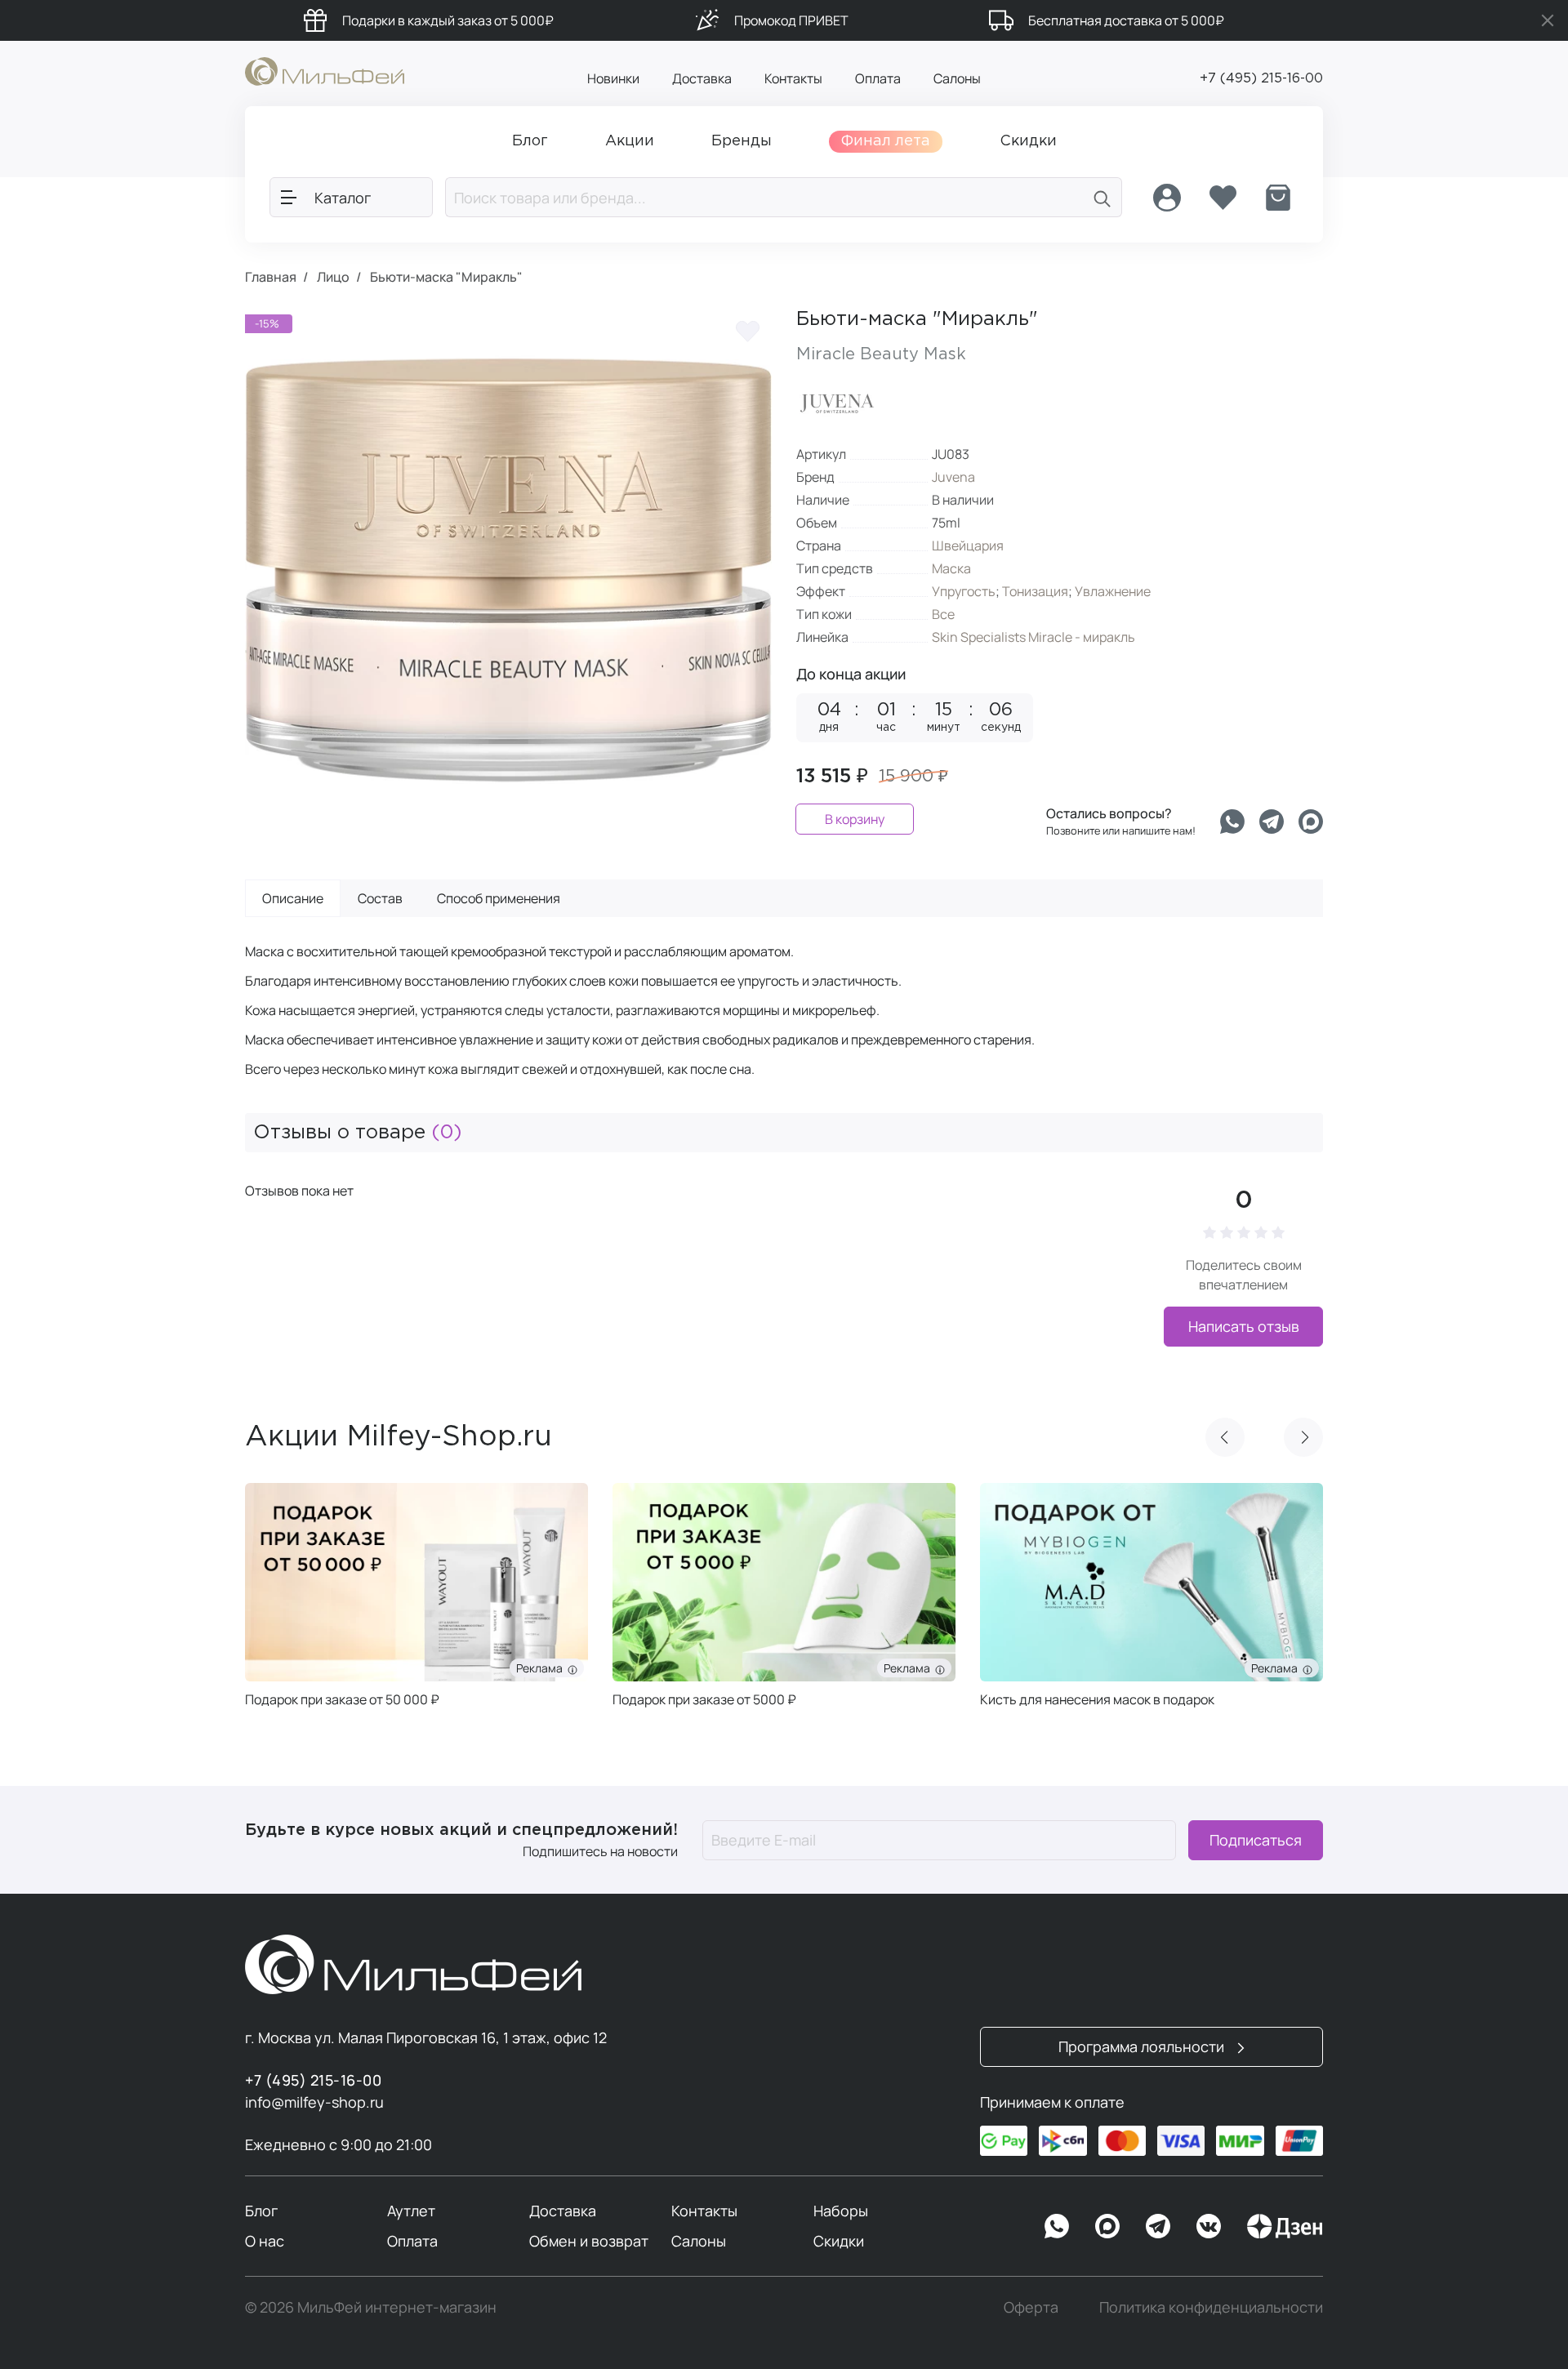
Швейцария (968, 545)
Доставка (702, 78)
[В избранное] (747, 331)
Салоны (957, 78)
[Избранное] (1223, 198)
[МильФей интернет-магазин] (325, 70)
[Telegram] (1272, 822)
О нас (265, 2241)
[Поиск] (1102, 197)
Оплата (878, 78)
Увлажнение (1113, 591)
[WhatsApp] (1057, 2226)
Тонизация (1035, 591)
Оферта (1031, 2307)
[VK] (1209, 2226)
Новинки (613, 78)
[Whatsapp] (1232, 822)
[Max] (1107, 2226)
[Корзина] (1278, 198)
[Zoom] (743, 804)
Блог (261, 2211)
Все (943, 614)
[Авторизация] (1167, 198)
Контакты (793, 78)
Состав (380, 898)
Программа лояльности (1143, 2046)
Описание (293, 898)
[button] (1225, 1437)
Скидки (839, 2241)
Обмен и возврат (589, 2241)
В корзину (855, 819)
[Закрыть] (1548, 20)
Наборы (841, 2211)
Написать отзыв (1244, 1326)
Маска (951, 568)
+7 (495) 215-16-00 (1261, 79)
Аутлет (411, 2211)
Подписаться (1256, 1840)
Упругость (964, 591)
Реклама (542, 1668)
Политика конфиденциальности (1211, 2307)
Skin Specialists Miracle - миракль (1033, 637)
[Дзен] (1285, 2226)
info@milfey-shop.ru (314, 2102)
